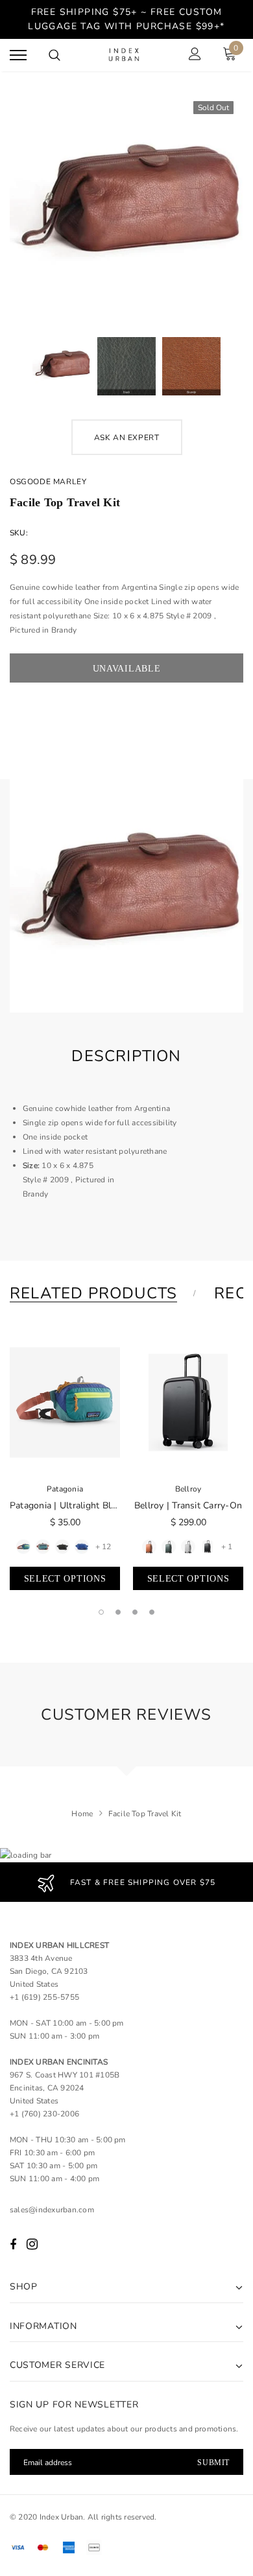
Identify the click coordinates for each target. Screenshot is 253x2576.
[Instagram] (32, 2245)
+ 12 (103, 1547)
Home (82, 1814)
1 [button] (101, 1612)
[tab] (102, 1293)
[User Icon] (195, 55)
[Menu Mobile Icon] (18, 55)
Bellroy (188, 1489)
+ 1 (227, 1547)
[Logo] (125, 55)
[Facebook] (13, 2245)
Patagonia (65, 1489)
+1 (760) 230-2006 (44, 2114)
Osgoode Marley (48, 482)
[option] (126, 207)
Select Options (65, 1579)
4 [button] (152, 1612)
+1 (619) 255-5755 (44, 1997)
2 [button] (118, 1612)
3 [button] (135, 1612)
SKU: (19, 533)
